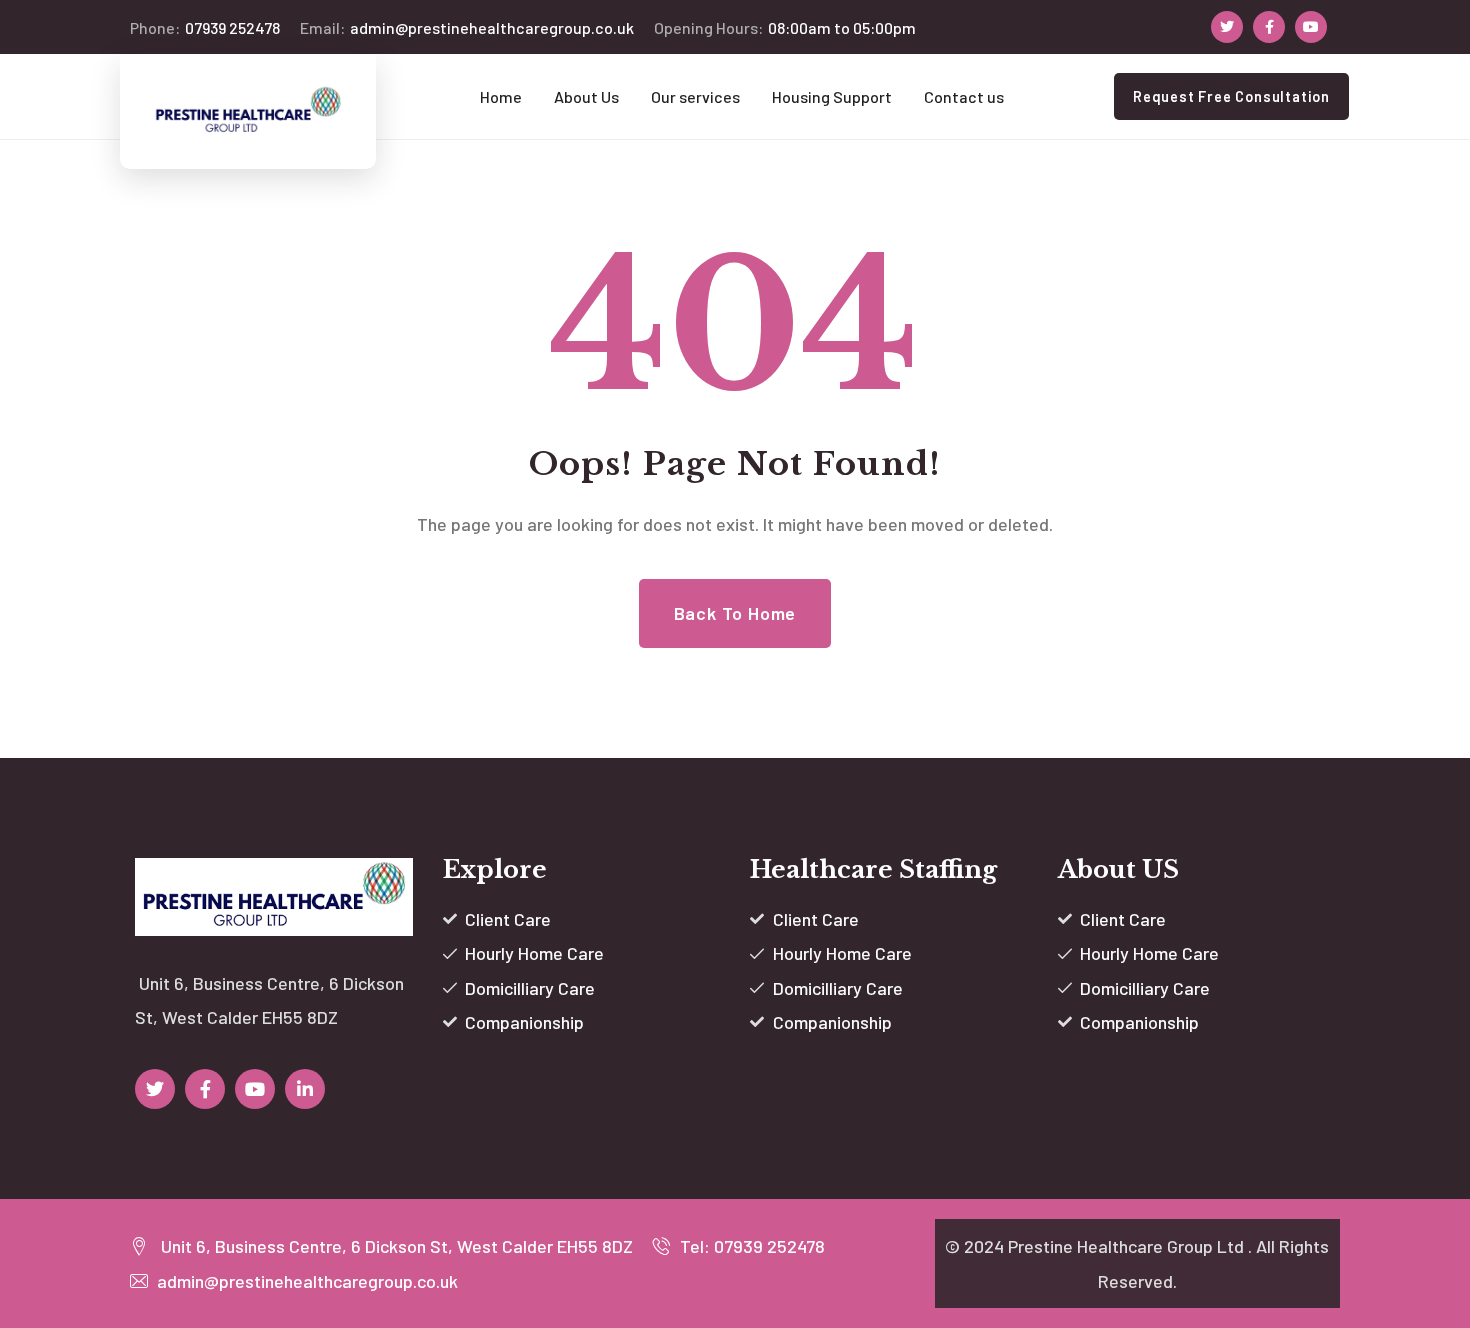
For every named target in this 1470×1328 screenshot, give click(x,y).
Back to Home (735, 613)
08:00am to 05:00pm (785, 27)
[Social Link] (1227, 27)
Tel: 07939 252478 (750, 1246)
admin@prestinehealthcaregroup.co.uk (467, 27)
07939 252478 (205, 27)
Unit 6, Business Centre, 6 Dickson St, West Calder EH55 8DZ (393, 1246)
